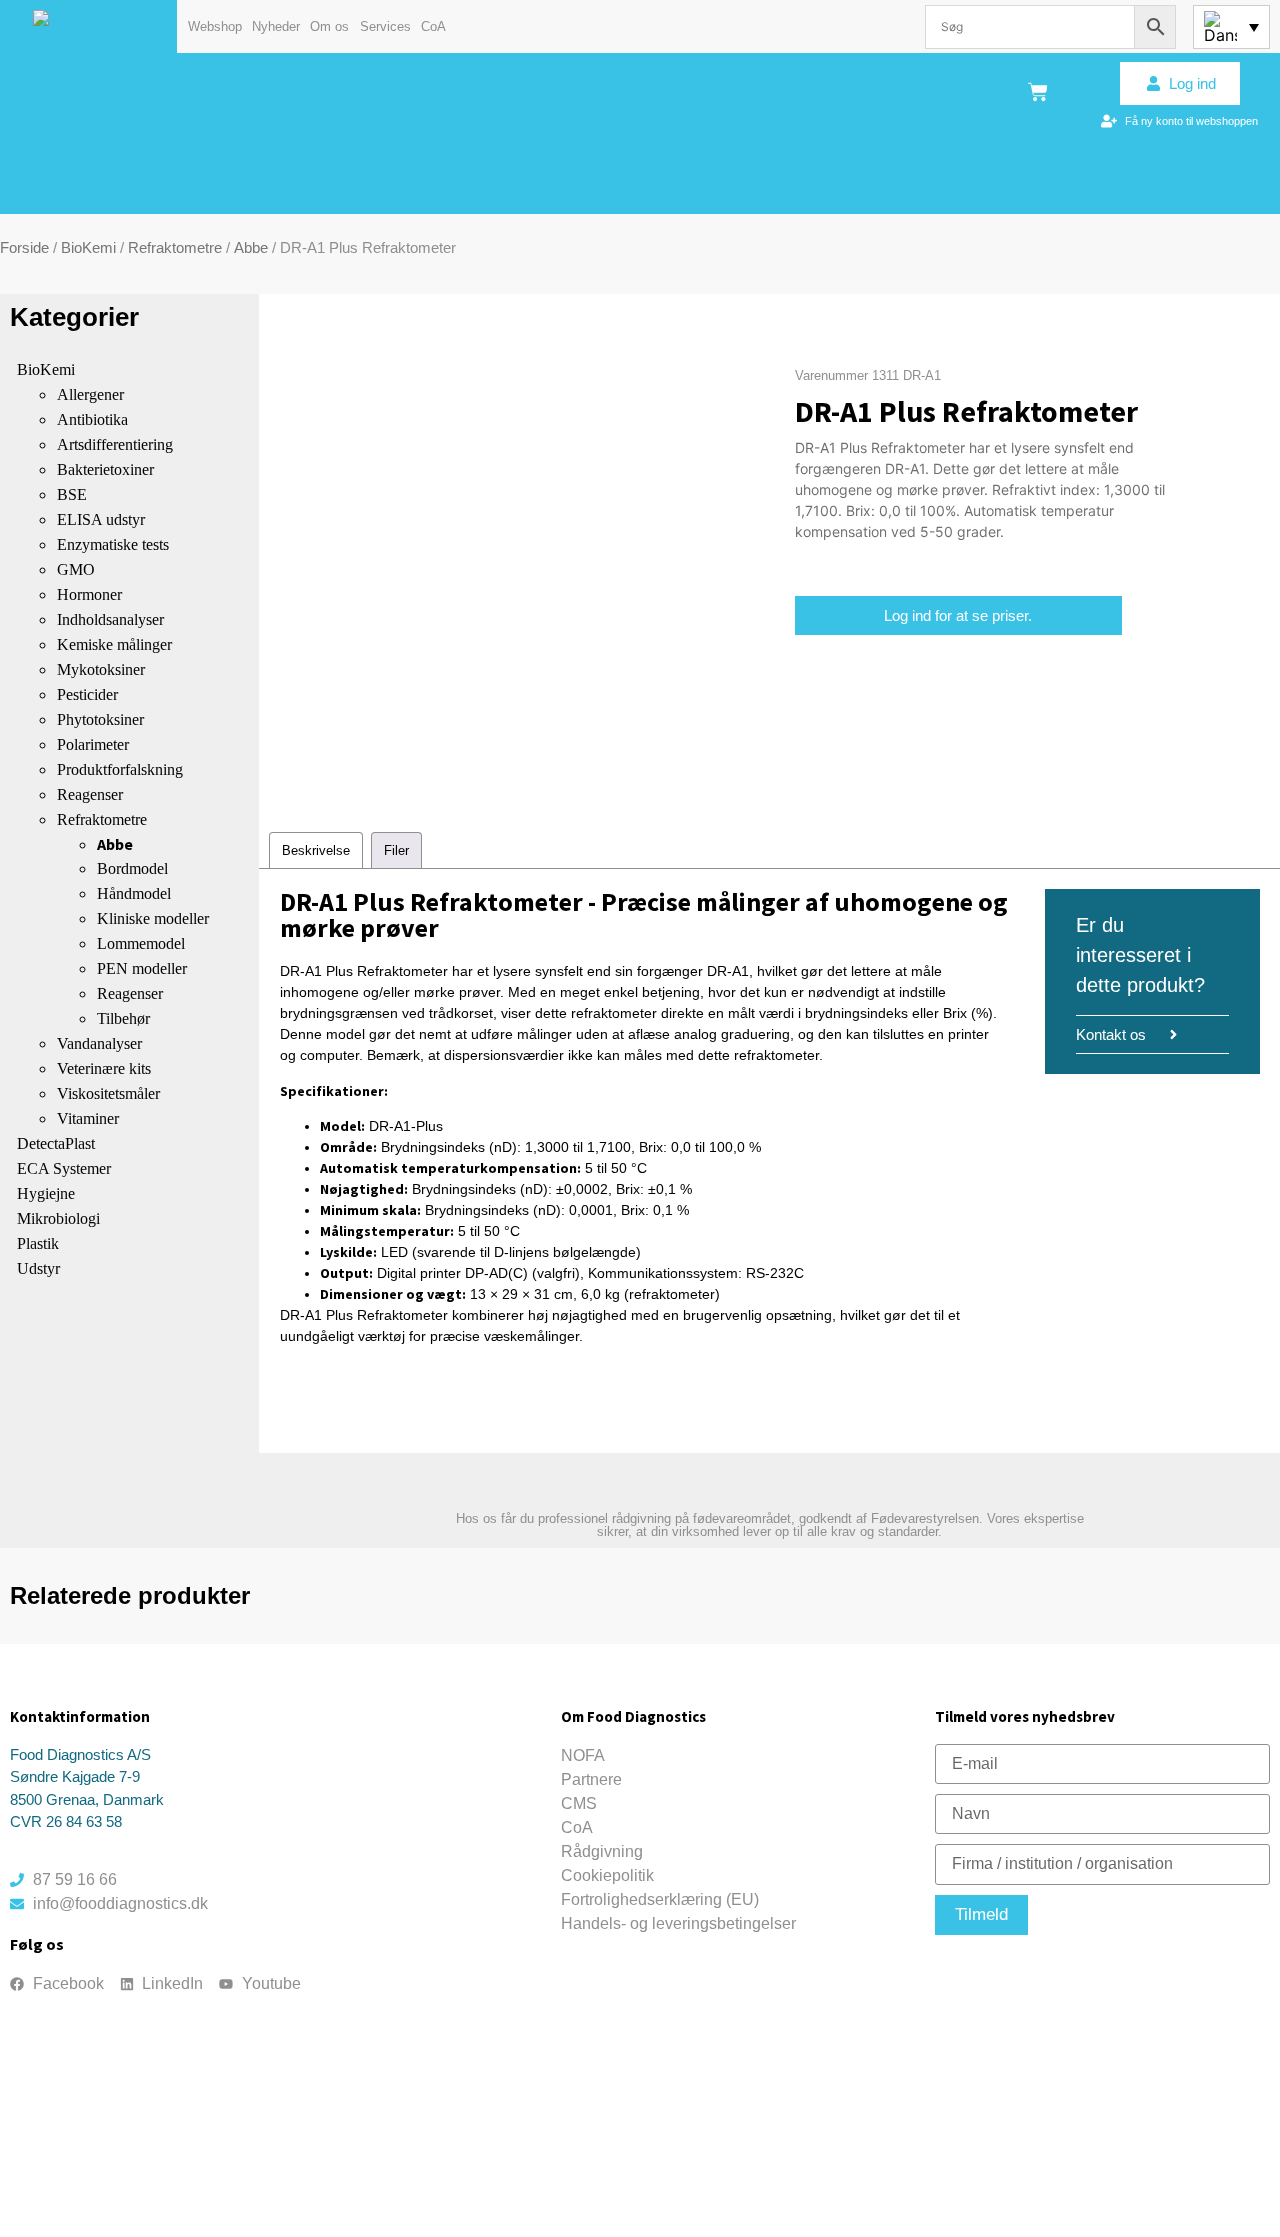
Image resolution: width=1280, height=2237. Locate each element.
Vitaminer (88, 1118)
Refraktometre (175, 247)
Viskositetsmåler (108, 1093)
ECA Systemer (64, 1168)
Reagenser (90, 794)
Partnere (591, 1779)
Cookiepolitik (607, 1875)
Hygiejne (46, 1193)
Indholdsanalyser (110, 619)
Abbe (251, 247)
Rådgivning (602, 1851)
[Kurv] (1038, 92)
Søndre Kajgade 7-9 (75, 1776)
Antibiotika (92, 419)
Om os (329, 26)
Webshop (215, 26)
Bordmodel (132, 868)
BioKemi (88, 247)
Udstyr (38, 1268)
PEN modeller (142, 968)
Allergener (90, 394)
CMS (579, 1803)
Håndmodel (134, 893)
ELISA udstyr (101, 519)
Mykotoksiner (101, 669)
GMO (76, 569)
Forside (24, 247)
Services (385, 26)
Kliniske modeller (153, 918)
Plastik (38, 1243)
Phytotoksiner (100, 719)
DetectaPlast (56, 1143)
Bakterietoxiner (105, 469)
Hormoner (89, 594)
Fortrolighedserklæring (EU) (660, 1899)
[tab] (316, 850)
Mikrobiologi (58, 1218)
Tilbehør (123, 1018)
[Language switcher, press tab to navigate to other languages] (1232, 27)
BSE (72, 494)
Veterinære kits (104, 1068)
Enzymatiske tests (113, 544)
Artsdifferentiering (115, 444)
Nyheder (276, 26)
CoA (433, 26)
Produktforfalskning (120, 769)
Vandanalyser (99, 1043)
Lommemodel (141, 943)
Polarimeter (93, 744)
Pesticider (87, 694)
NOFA (583, 1755)
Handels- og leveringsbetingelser (678, 1923)
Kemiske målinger (114, 644)
